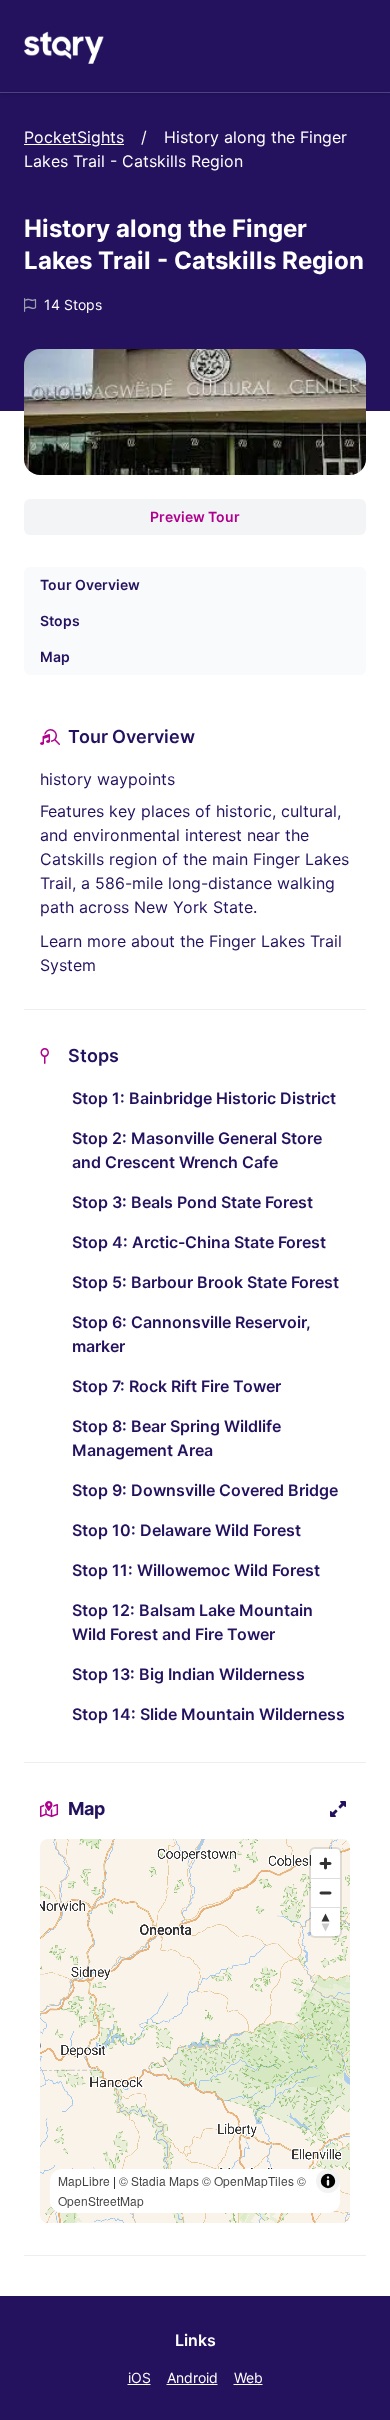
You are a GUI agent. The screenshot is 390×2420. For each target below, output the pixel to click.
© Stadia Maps (159, 2180)
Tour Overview (90, 584)
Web (248, 2377)
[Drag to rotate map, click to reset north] (325, 1921)
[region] (195, 2031)
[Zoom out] (325, 1892)
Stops (60, 620)
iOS (139, 2377)
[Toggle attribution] (328, 2181)
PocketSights (74, 137)
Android (192, 2377)
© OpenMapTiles (248, 2180)
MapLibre (84, 2180)
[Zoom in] (325, 1863)
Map (55, 656)
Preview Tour (195, 516)
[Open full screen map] (338, 1809)
